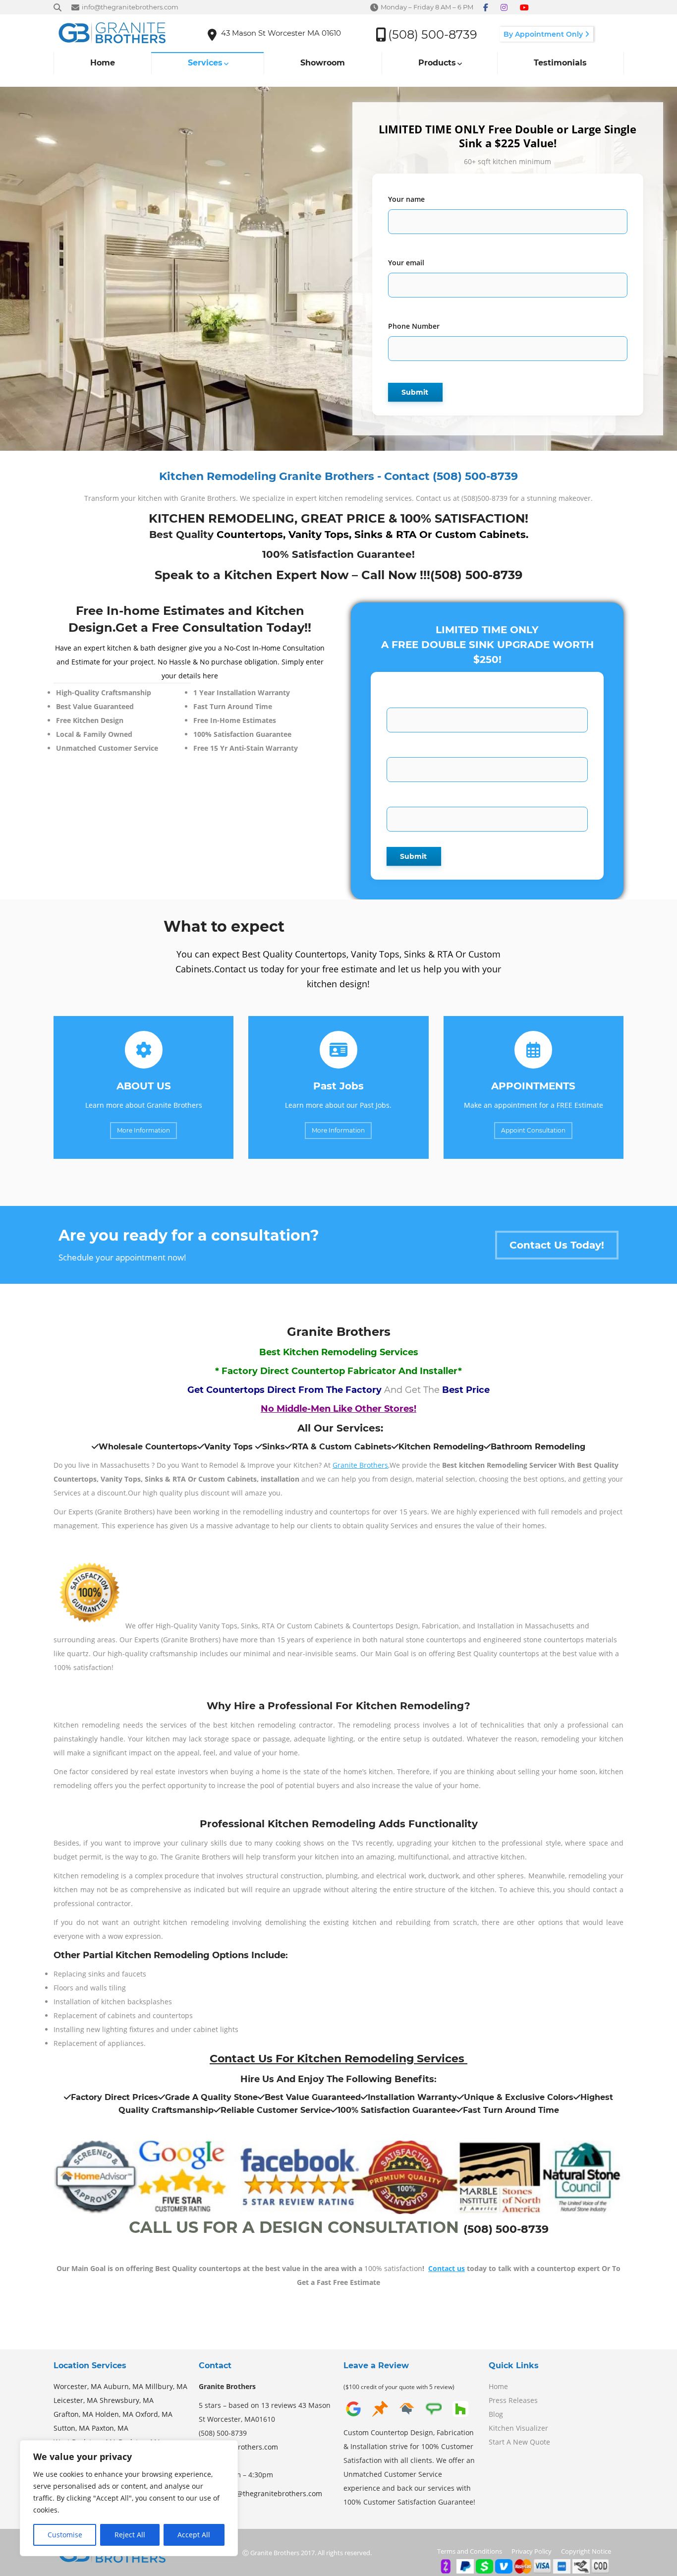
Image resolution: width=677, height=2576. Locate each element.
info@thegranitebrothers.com (273, 2493)
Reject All (130, 2535)
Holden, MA (114, 2414)
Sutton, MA (72, 2428)
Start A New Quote (519, 2442)
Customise (65, 2535)
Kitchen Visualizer (518, 2428)
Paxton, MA (110, 2428)
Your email (406, 263)
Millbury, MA (166, 2386)
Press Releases (513, 2400)
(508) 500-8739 (476, 575)
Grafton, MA (73, 2414)
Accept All (194, 2535)
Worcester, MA (78, 2386)
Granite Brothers (360, 1465)
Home (498, 2386)
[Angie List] (434, 2416)
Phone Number (414, 326)
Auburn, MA (123, 2386)
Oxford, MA (154, 2414)
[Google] (353, 2416)
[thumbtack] (380, 2416)
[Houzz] (460, 2416)
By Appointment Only (544, 34)
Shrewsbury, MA (127, 2400)
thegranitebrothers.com (238, 2447)
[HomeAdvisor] (407, 2416)
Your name (406, 199)
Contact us (447, 2268)
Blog (496, 2414)
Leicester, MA (76, 2400)
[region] (129, 2498)
